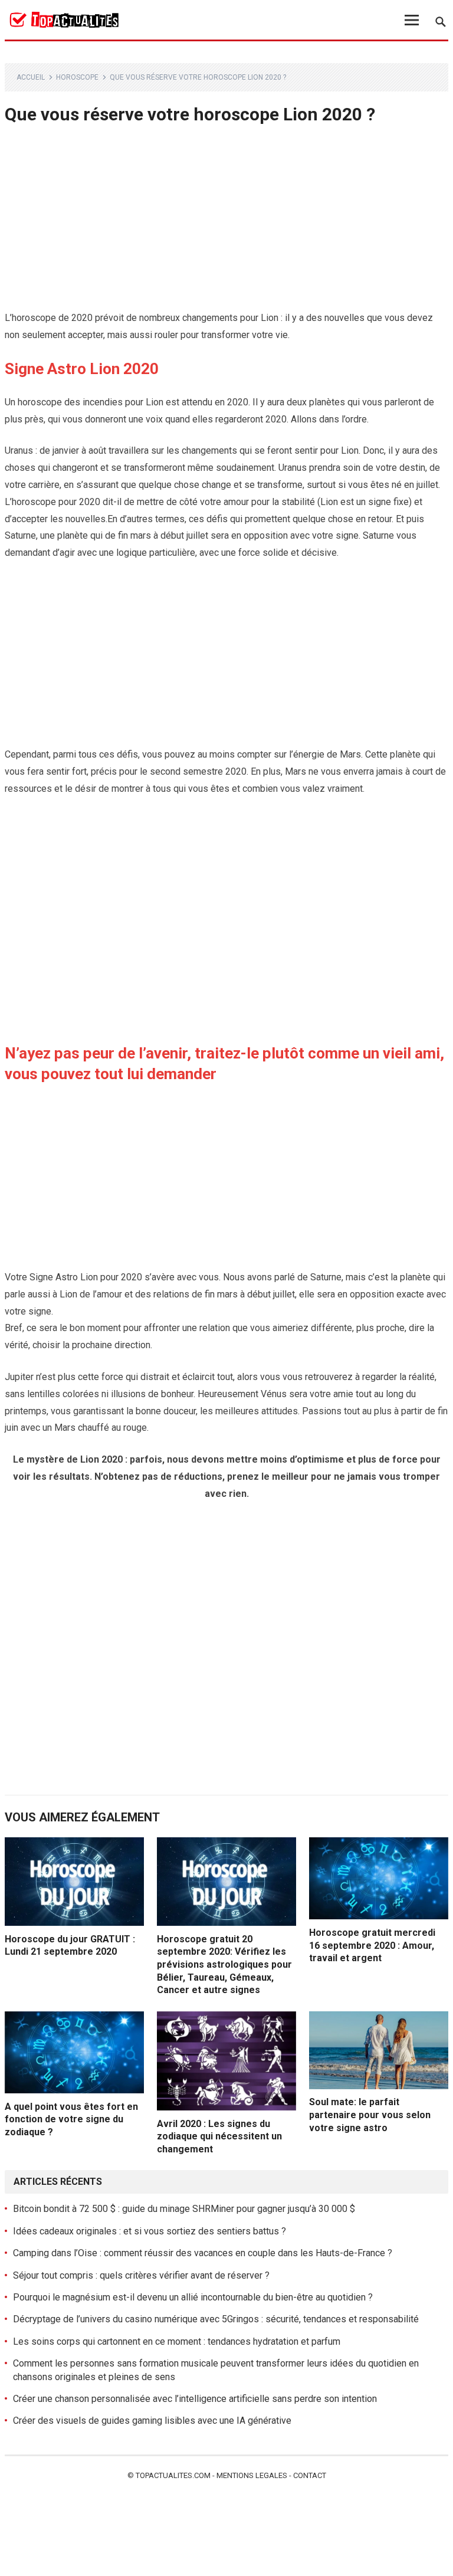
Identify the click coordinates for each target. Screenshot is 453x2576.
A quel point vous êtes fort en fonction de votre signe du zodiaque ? (71, 2119)
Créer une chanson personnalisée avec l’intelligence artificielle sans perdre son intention (195, 2399)
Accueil (31, 77)
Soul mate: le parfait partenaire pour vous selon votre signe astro (370, 2115)
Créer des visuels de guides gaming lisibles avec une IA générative (152, 2421)
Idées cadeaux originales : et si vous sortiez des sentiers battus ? (150, 2231)
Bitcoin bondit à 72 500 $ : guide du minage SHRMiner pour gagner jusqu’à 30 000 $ (184, 2209)
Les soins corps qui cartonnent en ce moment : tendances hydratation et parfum (177, 2341)
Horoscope (77, 77)
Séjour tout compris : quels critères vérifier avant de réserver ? (141, 2275)
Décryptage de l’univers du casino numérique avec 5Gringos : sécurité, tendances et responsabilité (216, 2319)
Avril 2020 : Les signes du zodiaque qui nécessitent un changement (219, 2136)
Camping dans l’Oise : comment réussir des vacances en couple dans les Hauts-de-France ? (203, 2253)
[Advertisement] (227, 222)
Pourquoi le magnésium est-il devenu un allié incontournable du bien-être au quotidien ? (193, 2297)
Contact (310, 2475)
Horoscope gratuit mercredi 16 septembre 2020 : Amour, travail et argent (372, 1945)
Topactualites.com (173, 2475)
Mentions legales (252, 2475)
